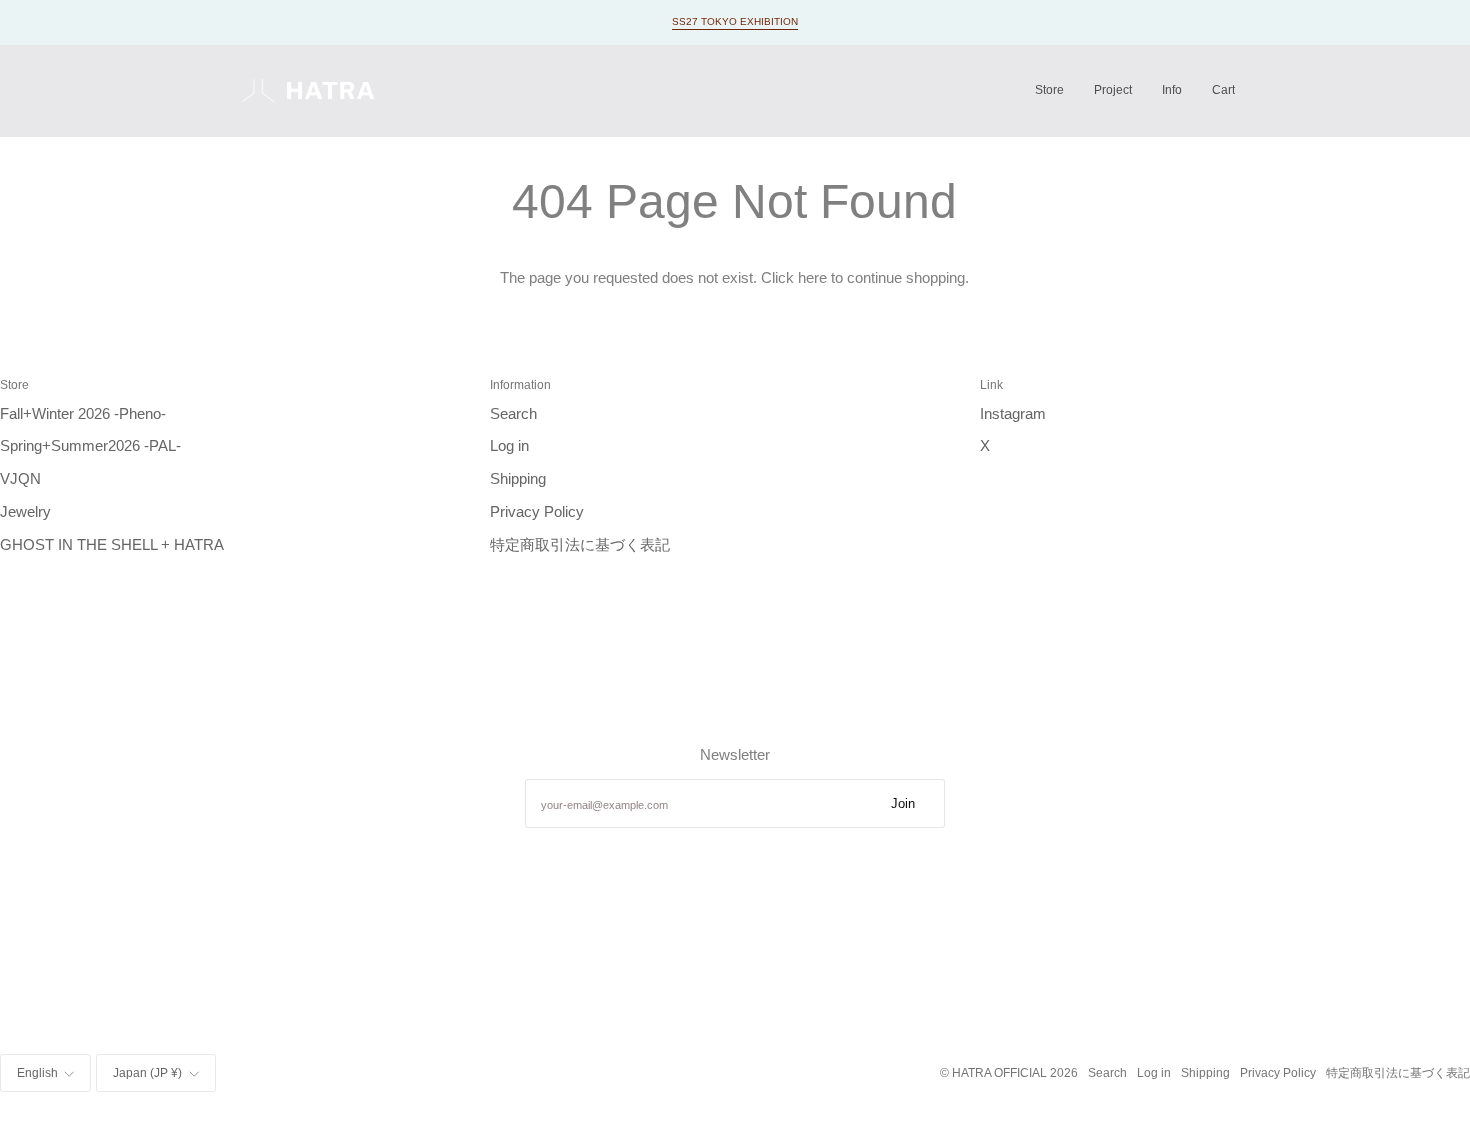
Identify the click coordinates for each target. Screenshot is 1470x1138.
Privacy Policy (537, 512)
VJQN (20, 479)
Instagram (1013, 414)
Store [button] (14, 384)
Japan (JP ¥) (147, 1072)
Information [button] (520, 384)
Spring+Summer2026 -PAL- (90, 446)
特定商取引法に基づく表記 (580, 545)
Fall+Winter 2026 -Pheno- (83, 414)
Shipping (518, 479)
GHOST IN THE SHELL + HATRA (112, 545)
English (37, 1072)
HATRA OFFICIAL (999, 1072)
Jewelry (25, 512)
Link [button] (991, 384)
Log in (509, 446)
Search (513, 414)
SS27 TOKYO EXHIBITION (735, 21)
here (812, 278)
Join (903, 803)
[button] (1049, 90)
